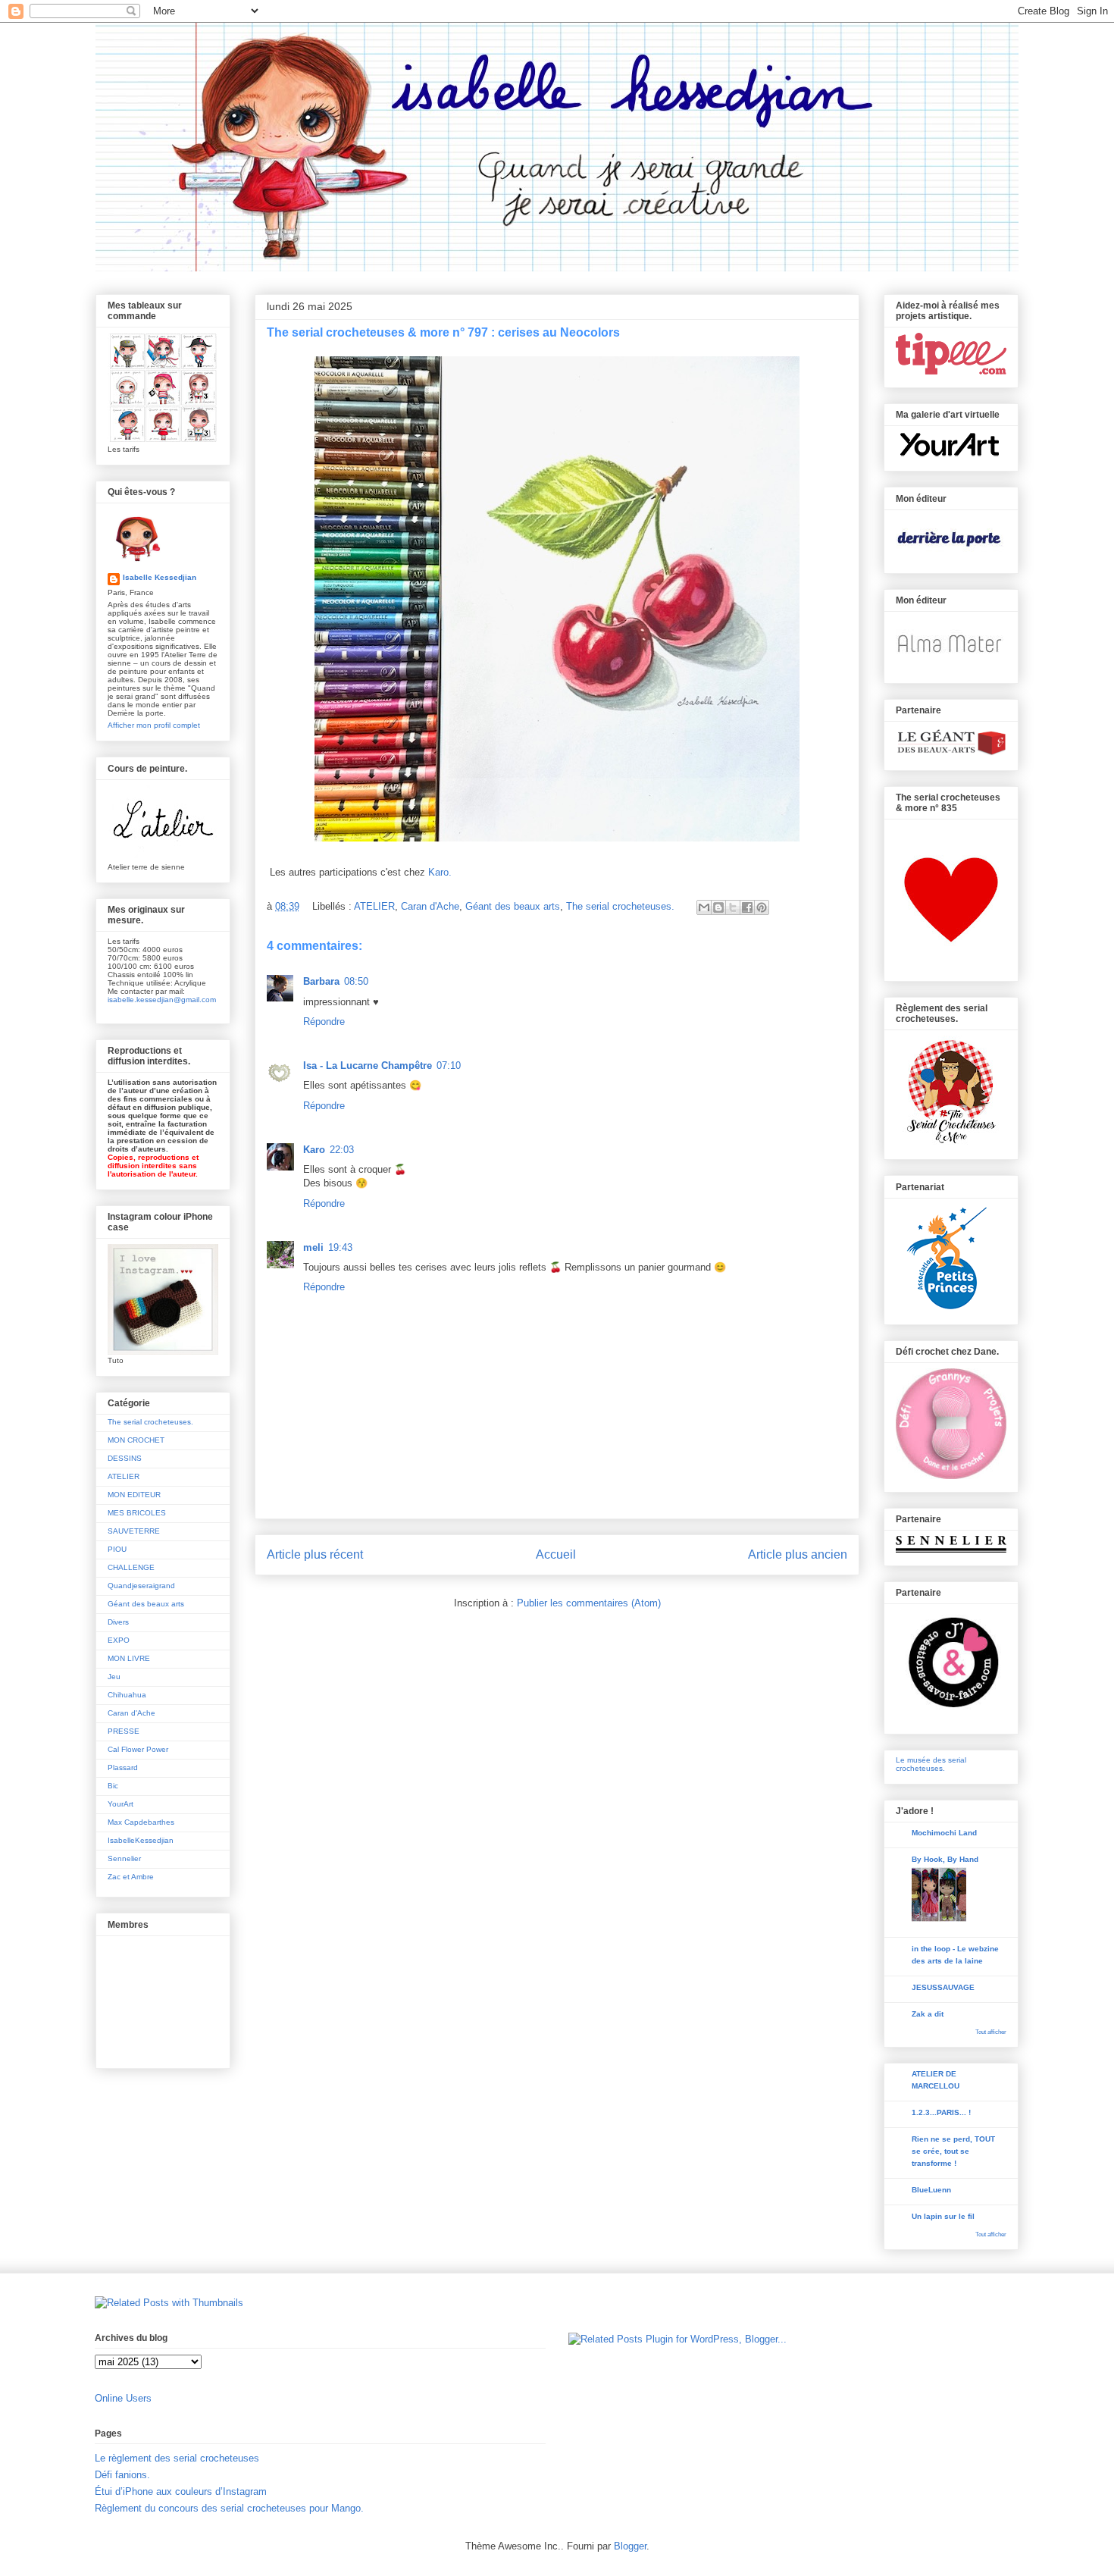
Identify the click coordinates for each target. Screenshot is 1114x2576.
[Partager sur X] (733, 907)
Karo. (440, 872)
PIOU (117, 1549)
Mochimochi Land (944, 1833)
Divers (118, 1622)
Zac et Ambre (131, 1877)
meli (313, 1247)
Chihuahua (127, 1695)
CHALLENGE (131, 1567)
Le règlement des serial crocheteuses (177, 2458)
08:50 (356, 981)
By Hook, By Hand (945, 1859)
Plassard (123, 1767)
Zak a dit (928, 2014)
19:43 (340, 1247)
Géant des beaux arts (513, 906)
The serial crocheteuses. (620, 906)
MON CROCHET (136, 1440)
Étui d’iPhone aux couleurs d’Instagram (181, 2491)
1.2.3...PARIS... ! (941, 2112)
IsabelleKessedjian (141, 1840)
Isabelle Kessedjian (160, 577)
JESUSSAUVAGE (943, 1987)
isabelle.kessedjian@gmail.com (162, 1000)
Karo (314, 1150)
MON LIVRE (129, 1658)
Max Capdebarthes (141, 1822)
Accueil (556, 1554)
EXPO (119, 1640)
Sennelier (124, 1858)
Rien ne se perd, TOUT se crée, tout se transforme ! (953, 2151)
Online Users (123, 2398)
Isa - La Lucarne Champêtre (368, 1065)
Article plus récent (315, 1554)
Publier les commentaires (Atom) (589, 1603)
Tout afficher (991, 2032)
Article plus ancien (798, 1554)
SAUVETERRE (134, 1531)
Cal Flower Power (138, 1749)
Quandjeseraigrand (141, 1586)
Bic (113, 1786)
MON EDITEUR (134, 1495)
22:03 (342, 1150)
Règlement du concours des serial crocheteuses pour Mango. (229, 2508)
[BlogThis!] (718, 907)
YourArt (120, 1804)
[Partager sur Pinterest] (762, 907)
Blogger (630, 2546)
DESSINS (125, 1458)
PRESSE (124, 1731)
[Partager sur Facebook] (747, 907)
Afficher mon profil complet (154, 725)
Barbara (321, 981)
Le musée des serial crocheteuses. (931, 1764)
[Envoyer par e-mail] (704, 907)
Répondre (324, 1022)
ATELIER (374, 906)
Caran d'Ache (430, 906)
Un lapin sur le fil (943, 2216)
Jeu (114, 1677)
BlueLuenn (931, 2190)
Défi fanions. (122, 2475)
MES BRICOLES (137, 1513)
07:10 (449, 1065)
